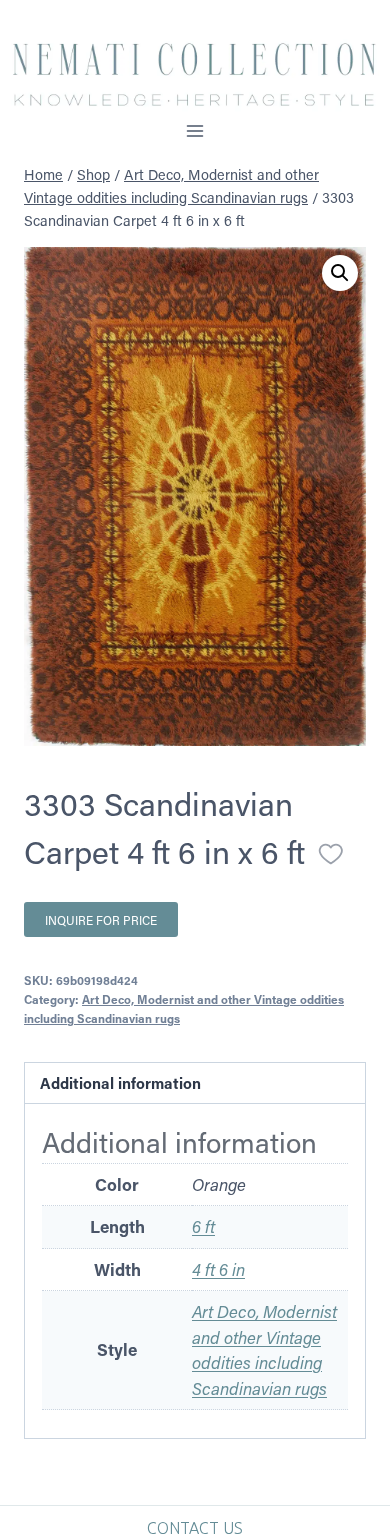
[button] (340, 273)
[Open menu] (195, 130)
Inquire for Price (101, 920)
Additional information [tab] (120, 1083)
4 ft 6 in (218, 1269)
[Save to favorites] (331, 854)
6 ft (203, 1226)
